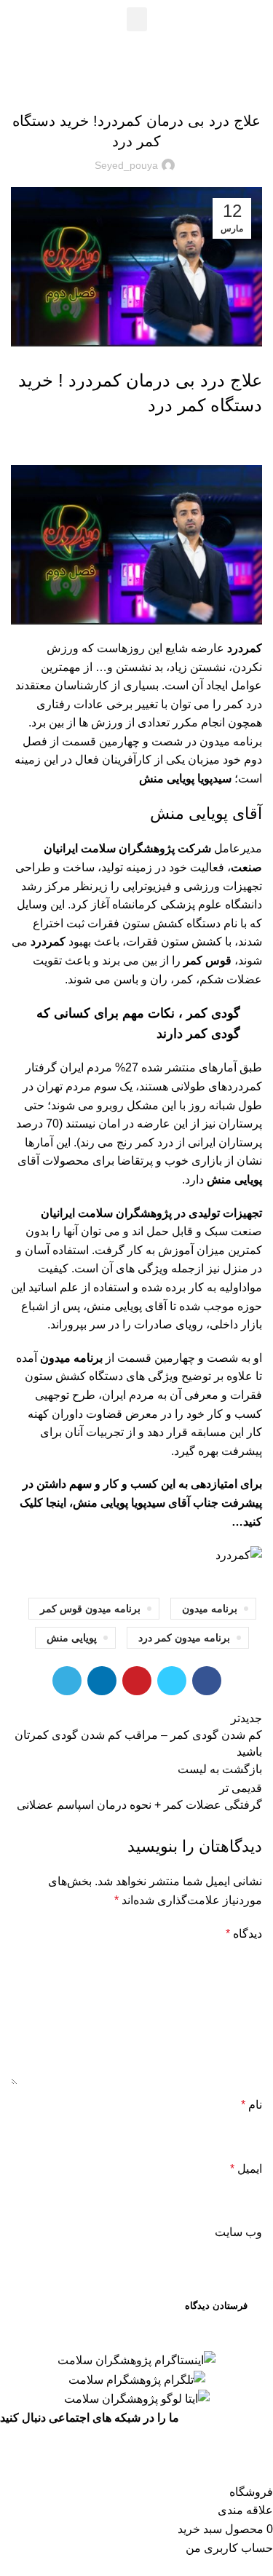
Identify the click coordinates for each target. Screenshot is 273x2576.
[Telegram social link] (67, 1681)
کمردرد (48, 942)
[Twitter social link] (172, 1681)
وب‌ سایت (238, 2232)
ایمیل (246, 2169)
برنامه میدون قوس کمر (90, 1609)
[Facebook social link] (207, 1681)
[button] (137, 19)
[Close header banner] (255, 2446)
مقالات (119, 84)
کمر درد (152, 84)
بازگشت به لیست (220, 1769)
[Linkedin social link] (102, 1681)
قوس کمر (207, 960)
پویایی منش (72, 1638)
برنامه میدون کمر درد (184, 1638)
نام (252, 2105)
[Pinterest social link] (137, 1681)
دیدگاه (244, 1934)
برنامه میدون (210, 1609)
